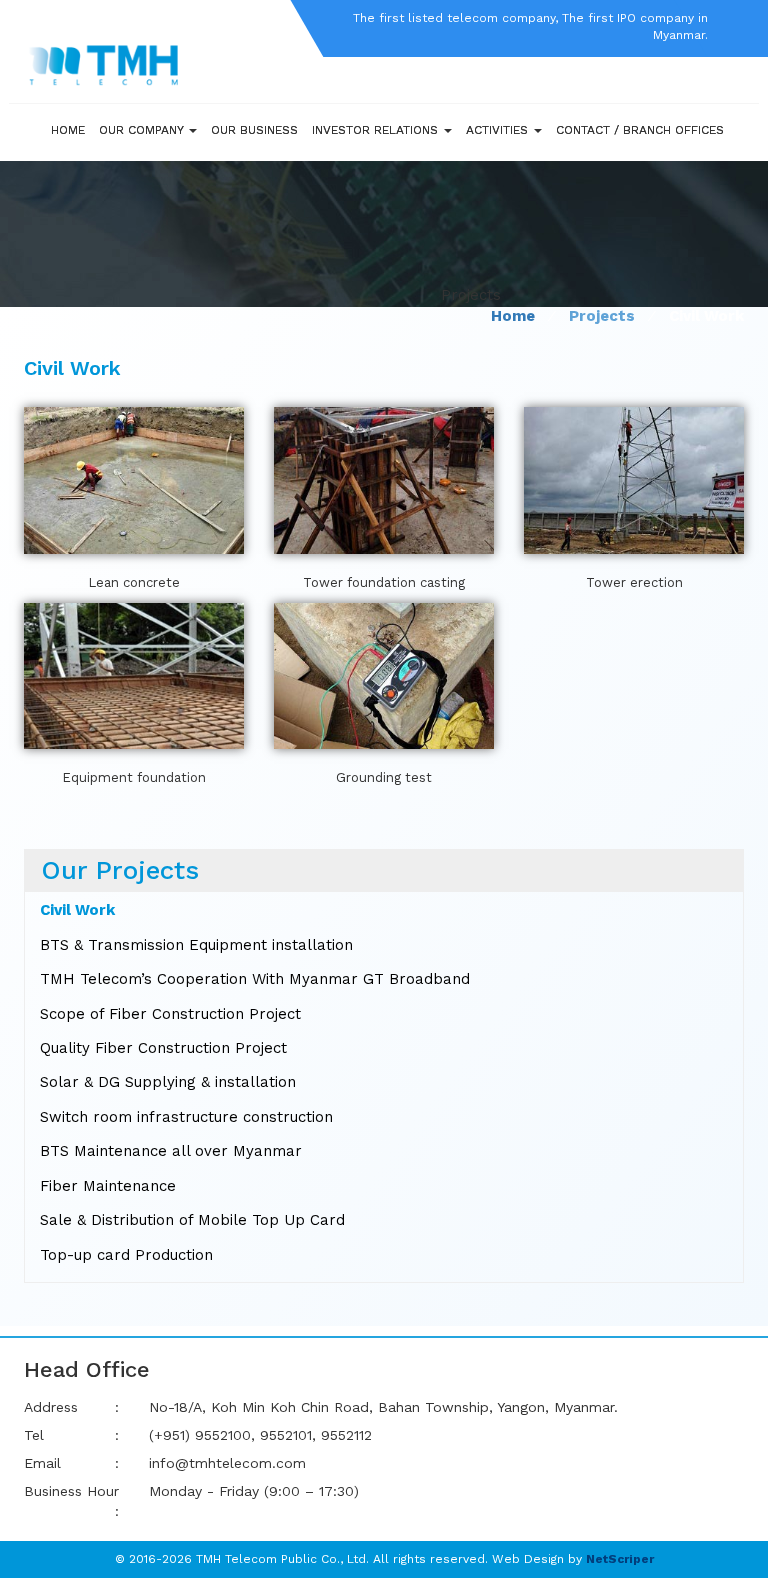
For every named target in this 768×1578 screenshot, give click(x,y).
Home (68, 130)
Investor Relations (377, 130)
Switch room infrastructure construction (186, 1117)
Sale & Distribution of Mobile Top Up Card (192, 1220)
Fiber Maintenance (108, 1186)
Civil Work (77, 910)
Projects (602, 316)
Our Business (254, 130)
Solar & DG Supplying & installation (168, 1082)
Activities (499, 130)
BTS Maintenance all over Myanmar (171, 1151)
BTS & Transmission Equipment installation (196, 945)
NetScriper (620, 1559)
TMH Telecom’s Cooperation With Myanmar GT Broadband (255, 979)
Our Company (143, 130)
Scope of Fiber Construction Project (170, 1014)
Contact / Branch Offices (640, 130)
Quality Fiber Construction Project (163, 1048)
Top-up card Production (126, 1255)
